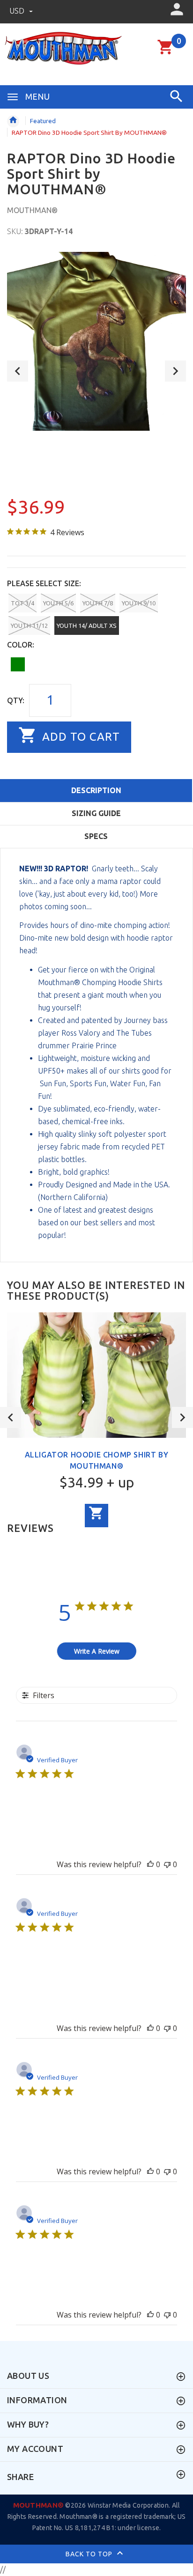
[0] (166, 53)
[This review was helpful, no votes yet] (150, 1864)
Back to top (90, 2554)
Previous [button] (18, 371)
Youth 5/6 (58, 603)
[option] (96, 341)
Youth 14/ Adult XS (87, 626)
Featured (43, 121)
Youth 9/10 (139, 603)
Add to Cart (79, 737)
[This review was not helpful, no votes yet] (167, 1864)
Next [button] (175, 371)
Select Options (96, 1516)
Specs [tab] (96, 836)
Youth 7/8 (98, 603)
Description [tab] (96, 790)
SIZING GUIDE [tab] (96, 813)
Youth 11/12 (29, 626)
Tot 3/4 (22, 603)
